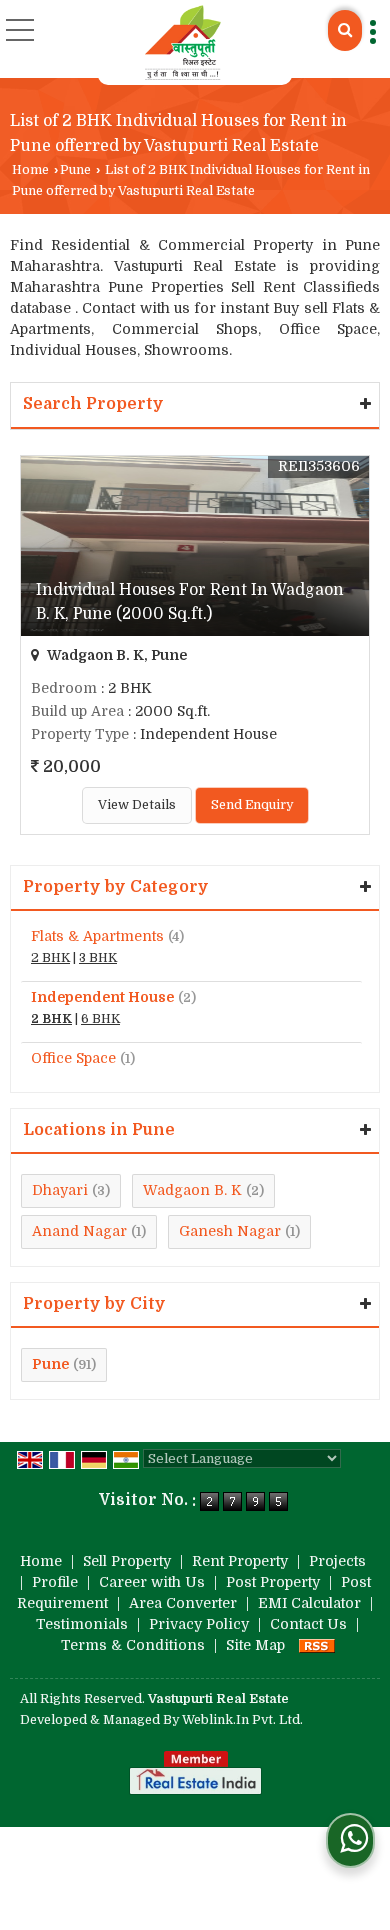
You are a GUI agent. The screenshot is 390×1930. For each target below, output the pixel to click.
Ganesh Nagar (230, 1231)
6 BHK (100, 1019)
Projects (337, 1561)
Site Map (255, 1645)
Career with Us (152, 1582)
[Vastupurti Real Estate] (183, 42)
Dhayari (60, 1190)
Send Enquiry (252, 805)
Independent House (102, 997)
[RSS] (317, 1645)
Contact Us (308, 1624)
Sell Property (127, 1561)
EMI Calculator (309, 1603)
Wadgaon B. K (192, 1190)
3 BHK (98, 958)
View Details (137, 805)
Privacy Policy (199, 1624)
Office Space (73, 1058)
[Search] (345, 30)
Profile (55, 1582)
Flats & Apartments (97, 936)
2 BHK (50, 958)
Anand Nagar (79, 1231)
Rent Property (240, 1561)
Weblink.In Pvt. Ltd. (242, 1720)
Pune (75, 170)
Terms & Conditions (133, 1645)
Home (30, 170)
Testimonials (82, 1624)
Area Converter (183, 1603)
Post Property (273, 1582)
